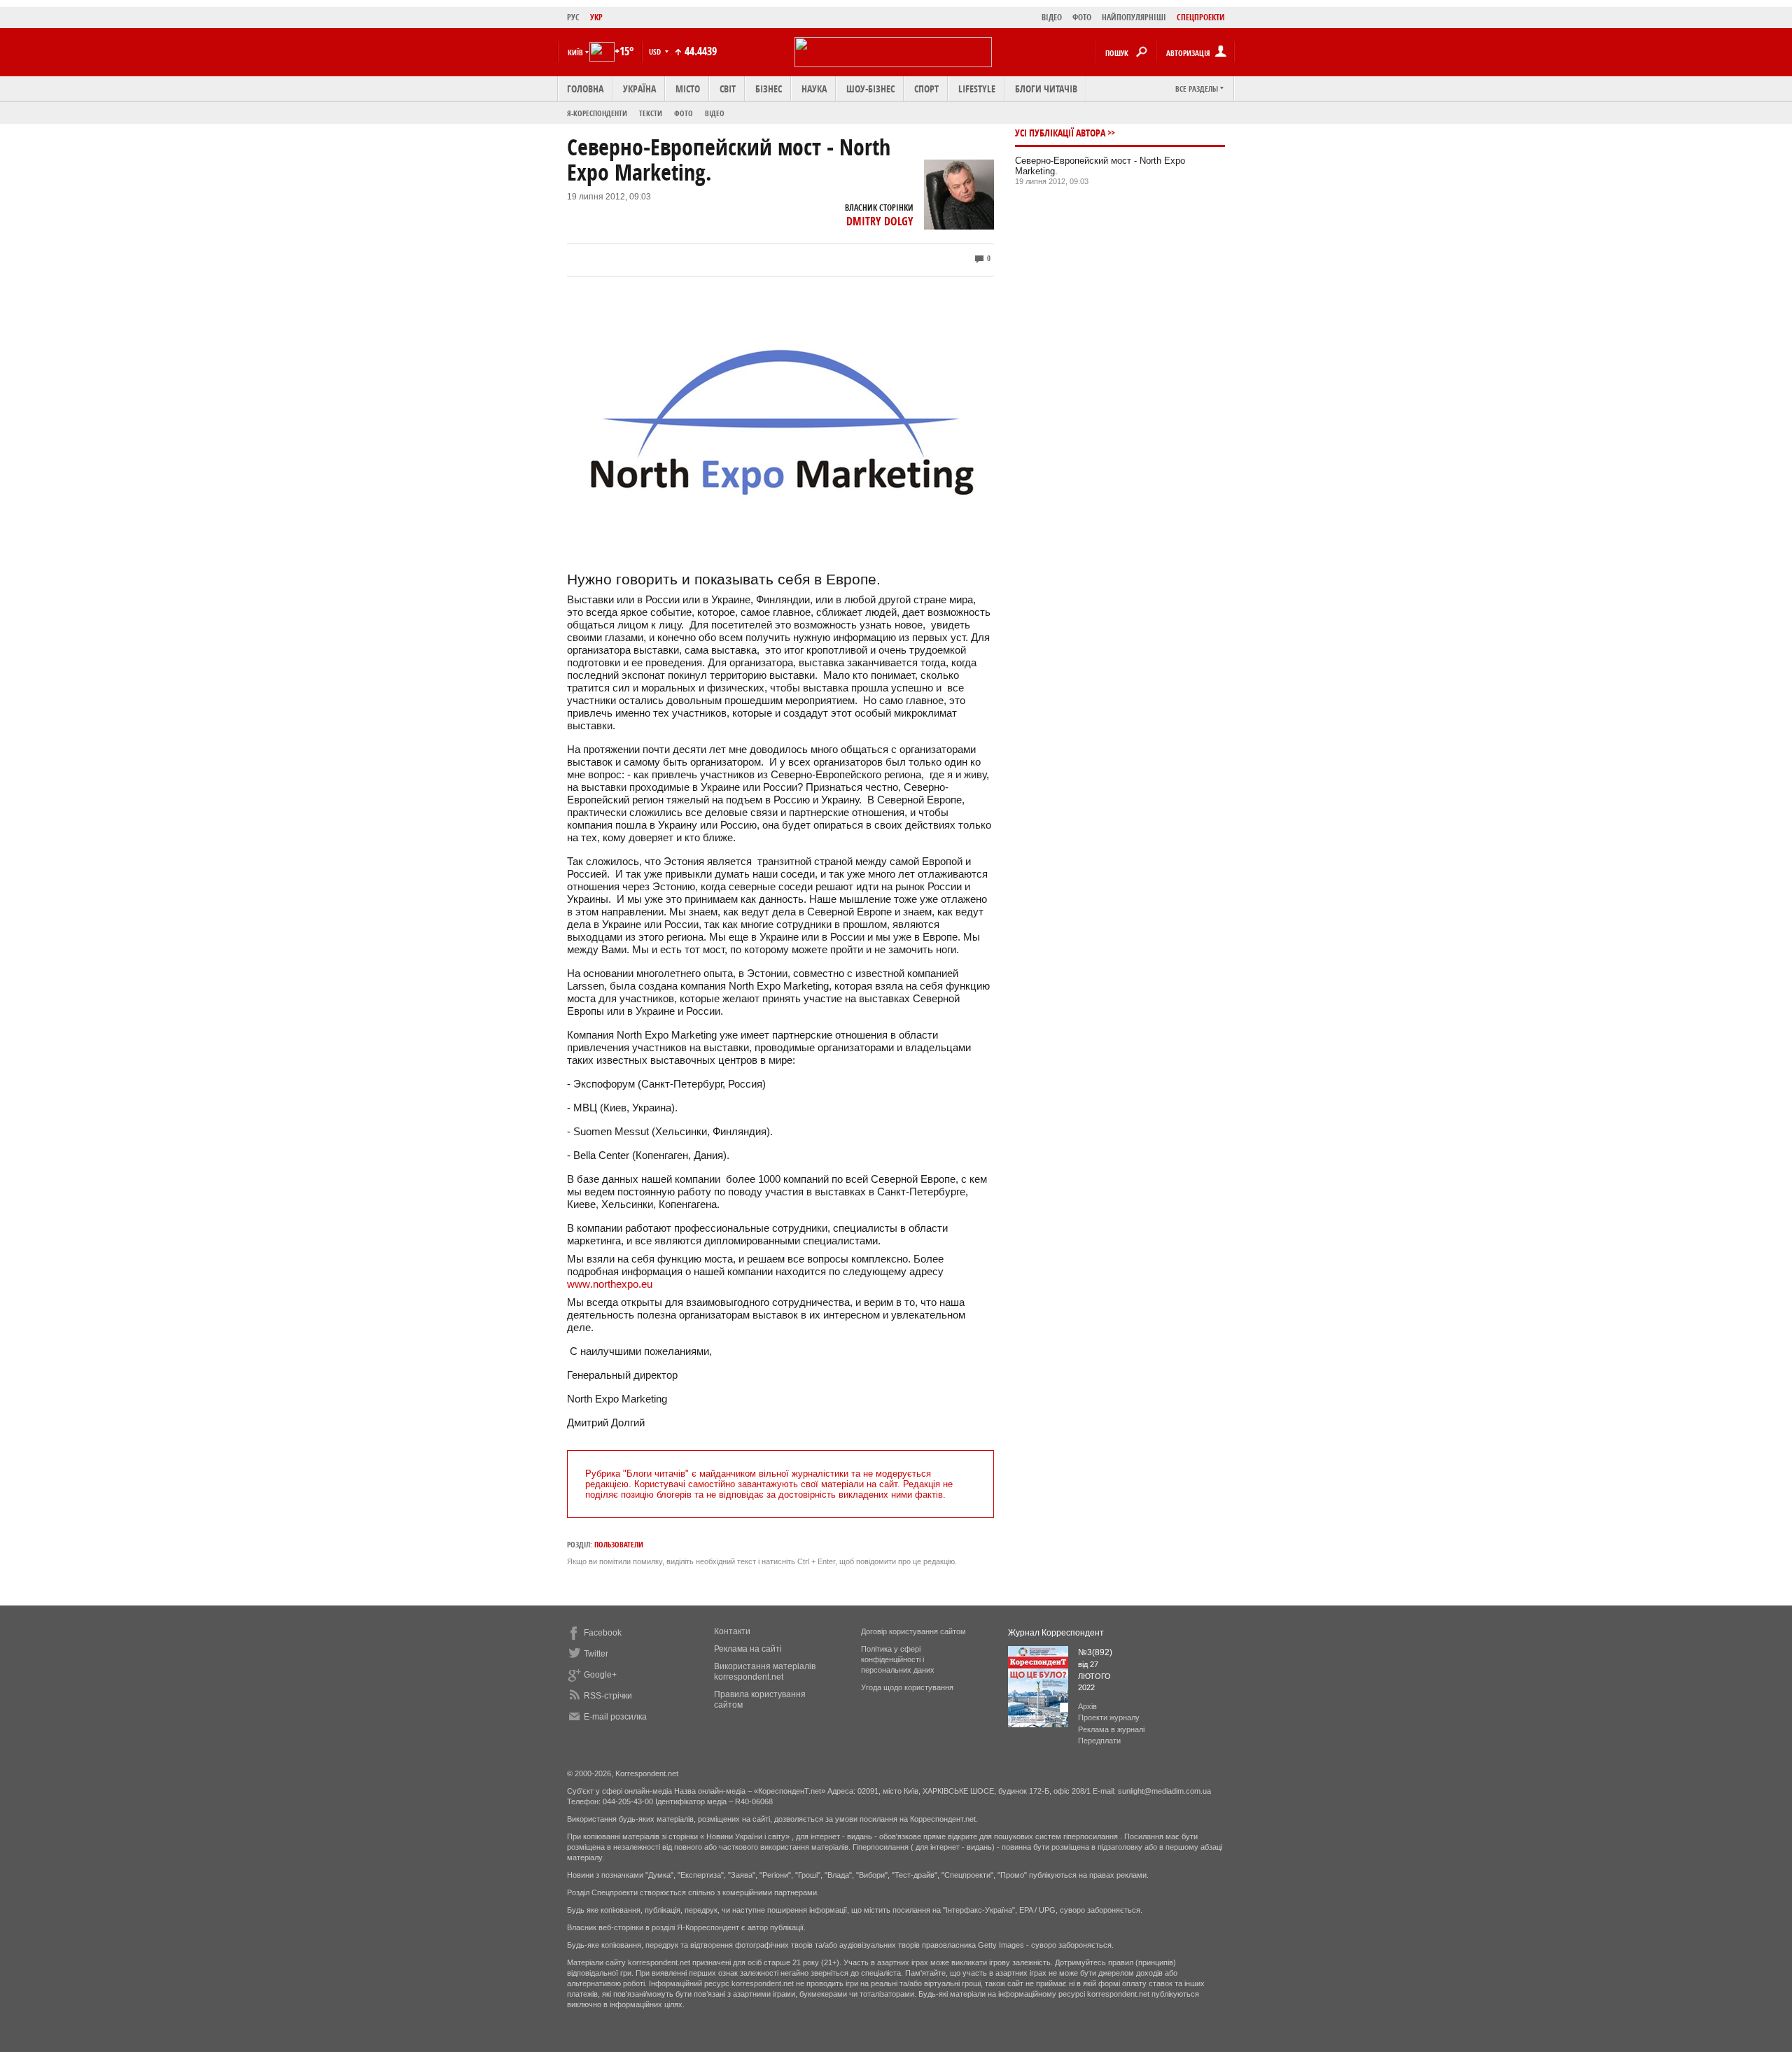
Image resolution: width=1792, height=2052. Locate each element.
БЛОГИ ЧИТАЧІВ (1046, 89)
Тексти (651, 113)
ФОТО (1082, 17)
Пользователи (619, 1544)
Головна (585, 89)
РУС (573, 17)
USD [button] (656, 51)
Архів (1087, 1706)
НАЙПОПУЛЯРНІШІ (1134, 17)
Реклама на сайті (748, 1649)
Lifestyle (977, 89)
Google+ (600, 1675)
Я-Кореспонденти (597, 113)
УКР (596, 17)
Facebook (603, 1633)
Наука (814, 89)
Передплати (1099, 1741)
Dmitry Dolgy (880, 221)
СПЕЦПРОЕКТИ (1201, 17)
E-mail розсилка (615, 1717)
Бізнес (769, 89)
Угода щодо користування (907, 1687)
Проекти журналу (1109, 1717)
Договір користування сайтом (913, 1631)
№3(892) (1095, 1652)
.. (610, 1284)
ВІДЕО (1052, 17)
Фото (684, 113)
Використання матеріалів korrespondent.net (765, 1672)
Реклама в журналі (1111, 1729)
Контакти (732, 1631)
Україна (639, 89)
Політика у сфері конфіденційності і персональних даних (898, 1659)
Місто (688, 89)
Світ (728, 89)
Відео (715, 113)
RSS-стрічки (608, 1696)
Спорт (926, 89)
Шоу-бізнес (870, 89)
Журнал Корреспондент (1056, 1633)
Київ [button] (575, 52)
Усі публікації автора (1060, 133)
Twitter (596, 1654)
